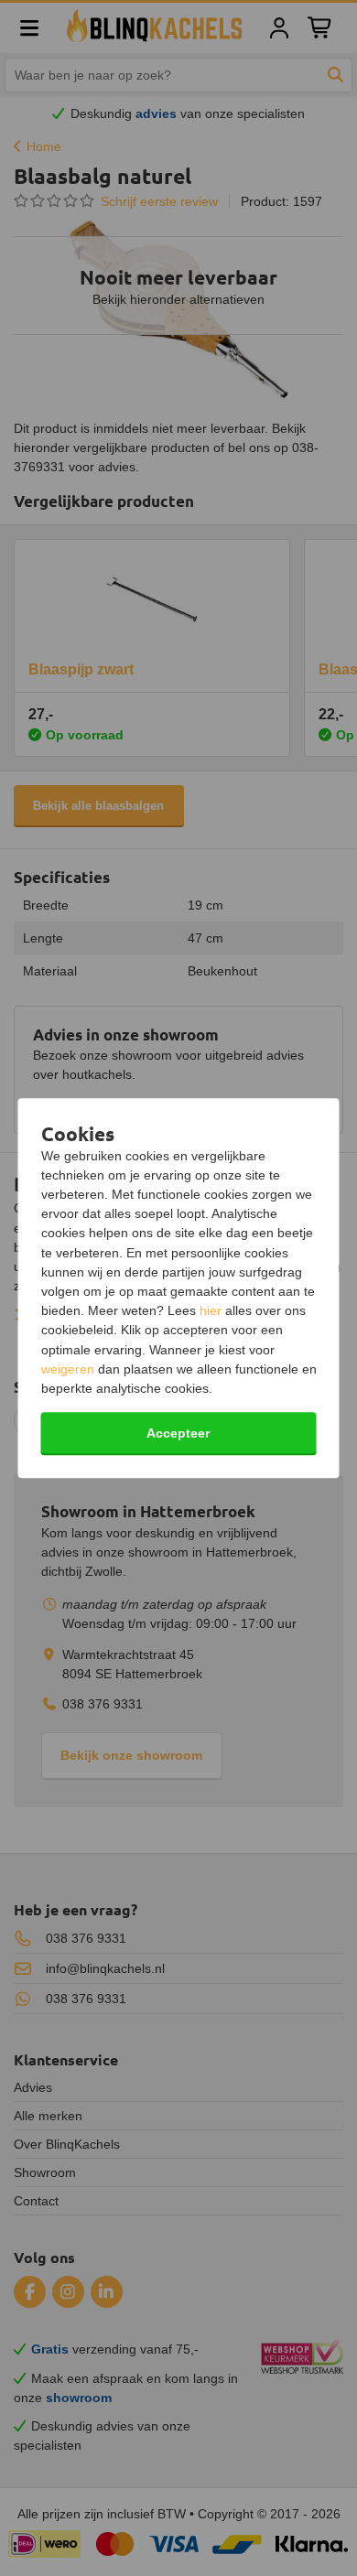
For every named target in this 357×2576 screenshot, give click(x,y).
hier (211, 1310)
